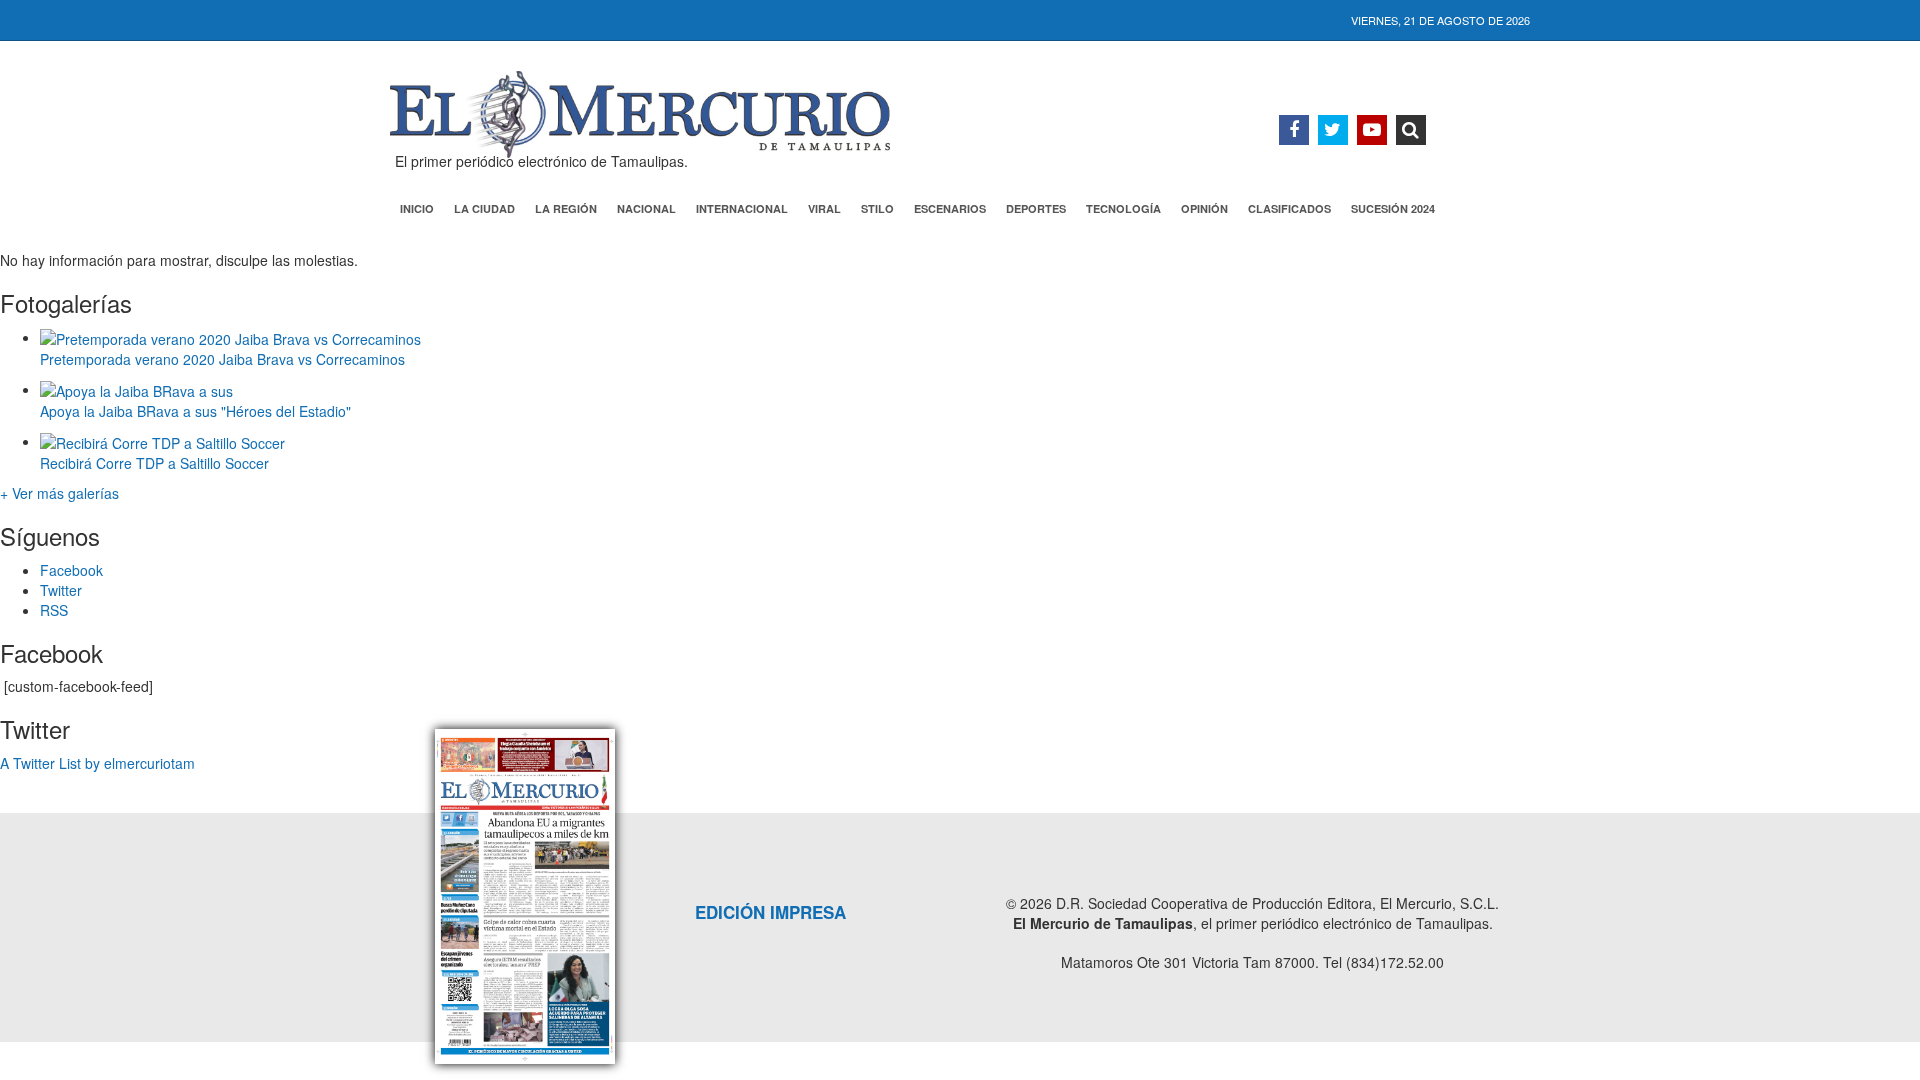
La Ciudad (484, 208)
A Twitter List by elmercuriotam (97, 763)
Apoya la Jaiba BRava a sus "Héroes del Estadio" (195, 411)
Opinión (1204, 208)
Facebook (71, 570)
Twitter (61, 590)
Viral (824, 208)
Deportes (1036, 208)
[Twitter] (1333, 130)
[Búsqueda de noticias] (1411, 130)
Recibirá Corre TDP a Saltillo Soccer (154, 463)
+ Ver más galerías (59, 493)
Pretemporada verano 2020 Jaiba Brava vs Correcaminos (222, 359)
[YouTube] (1372, 130)
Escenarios (950, 208)
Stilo (877, 208)
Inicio (417, 208)
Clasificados (1289, 208)
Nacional (646, 208)
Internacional (742, 208)
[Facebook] (1294, 130)
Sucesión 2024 (1393, 208)
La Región (566, 208)
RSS (54, 610)
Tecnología (1123, 208)
